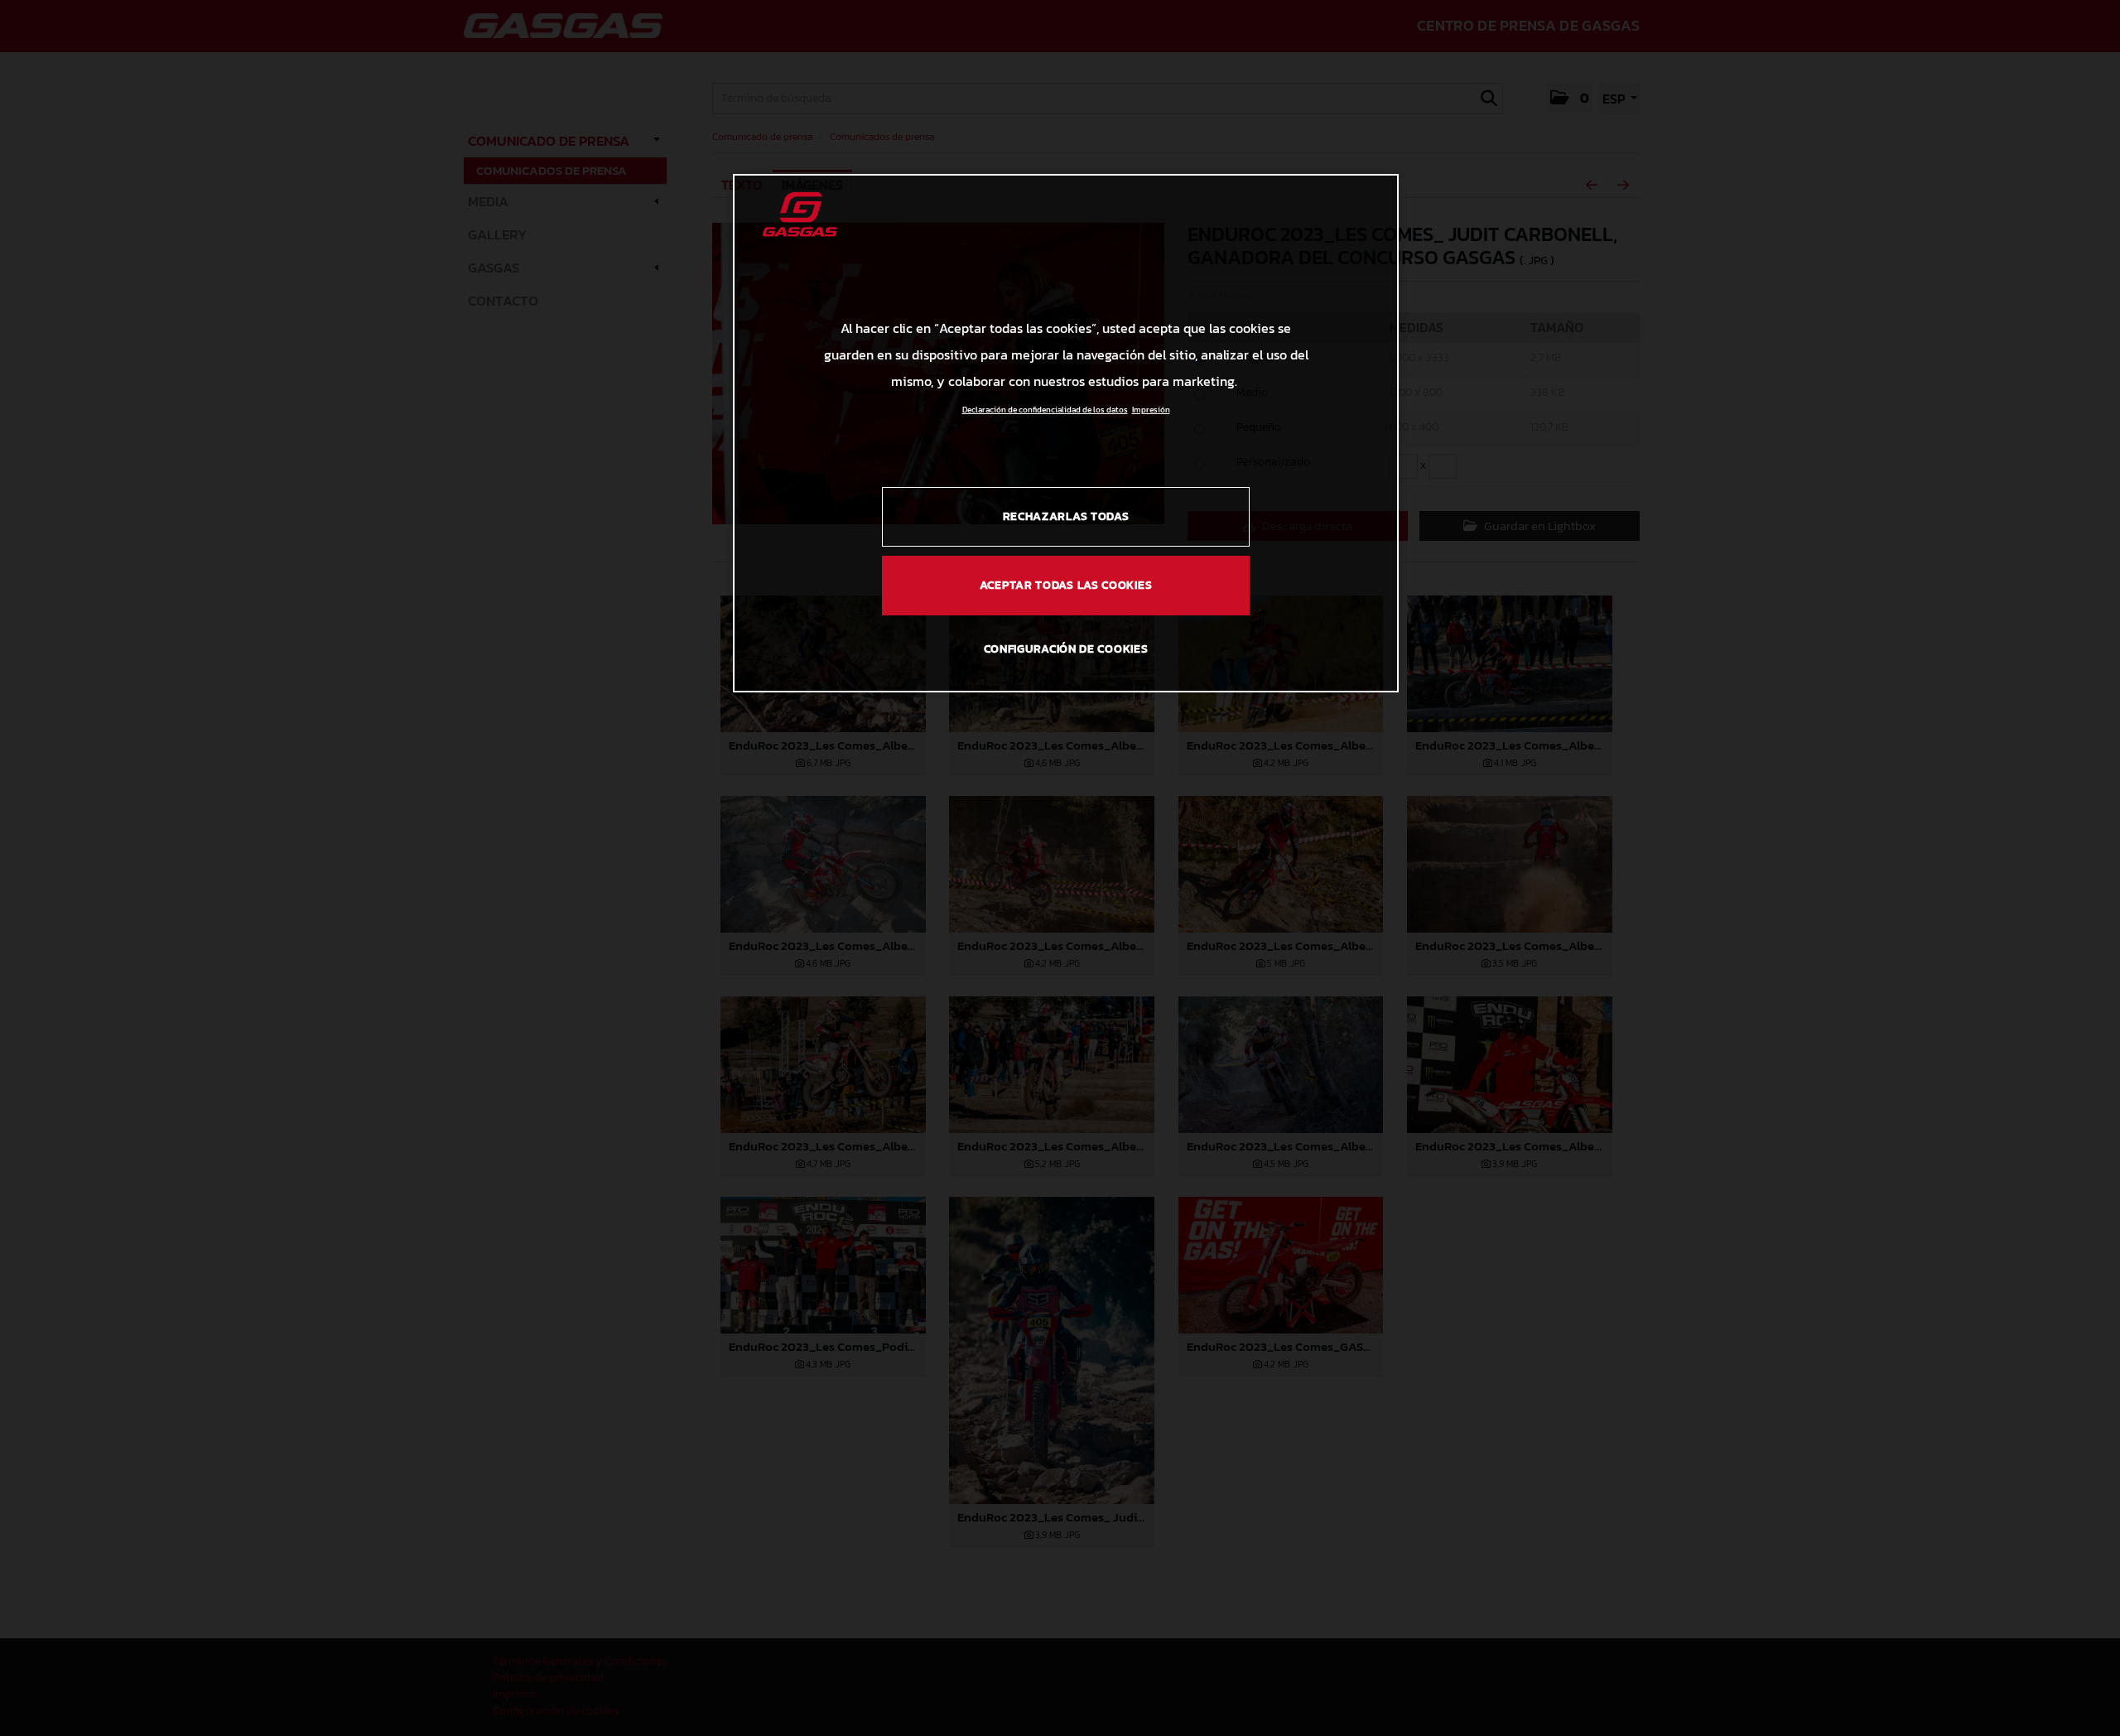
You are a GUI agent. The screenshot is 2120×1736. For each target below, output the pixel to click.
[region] (1066, 433)
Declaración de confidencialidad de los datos (1045, 410)
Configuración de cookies (1066, 649)
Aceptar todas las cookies (1066, 585)
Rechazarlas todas (1066, 516)
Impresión (1151, 410)
